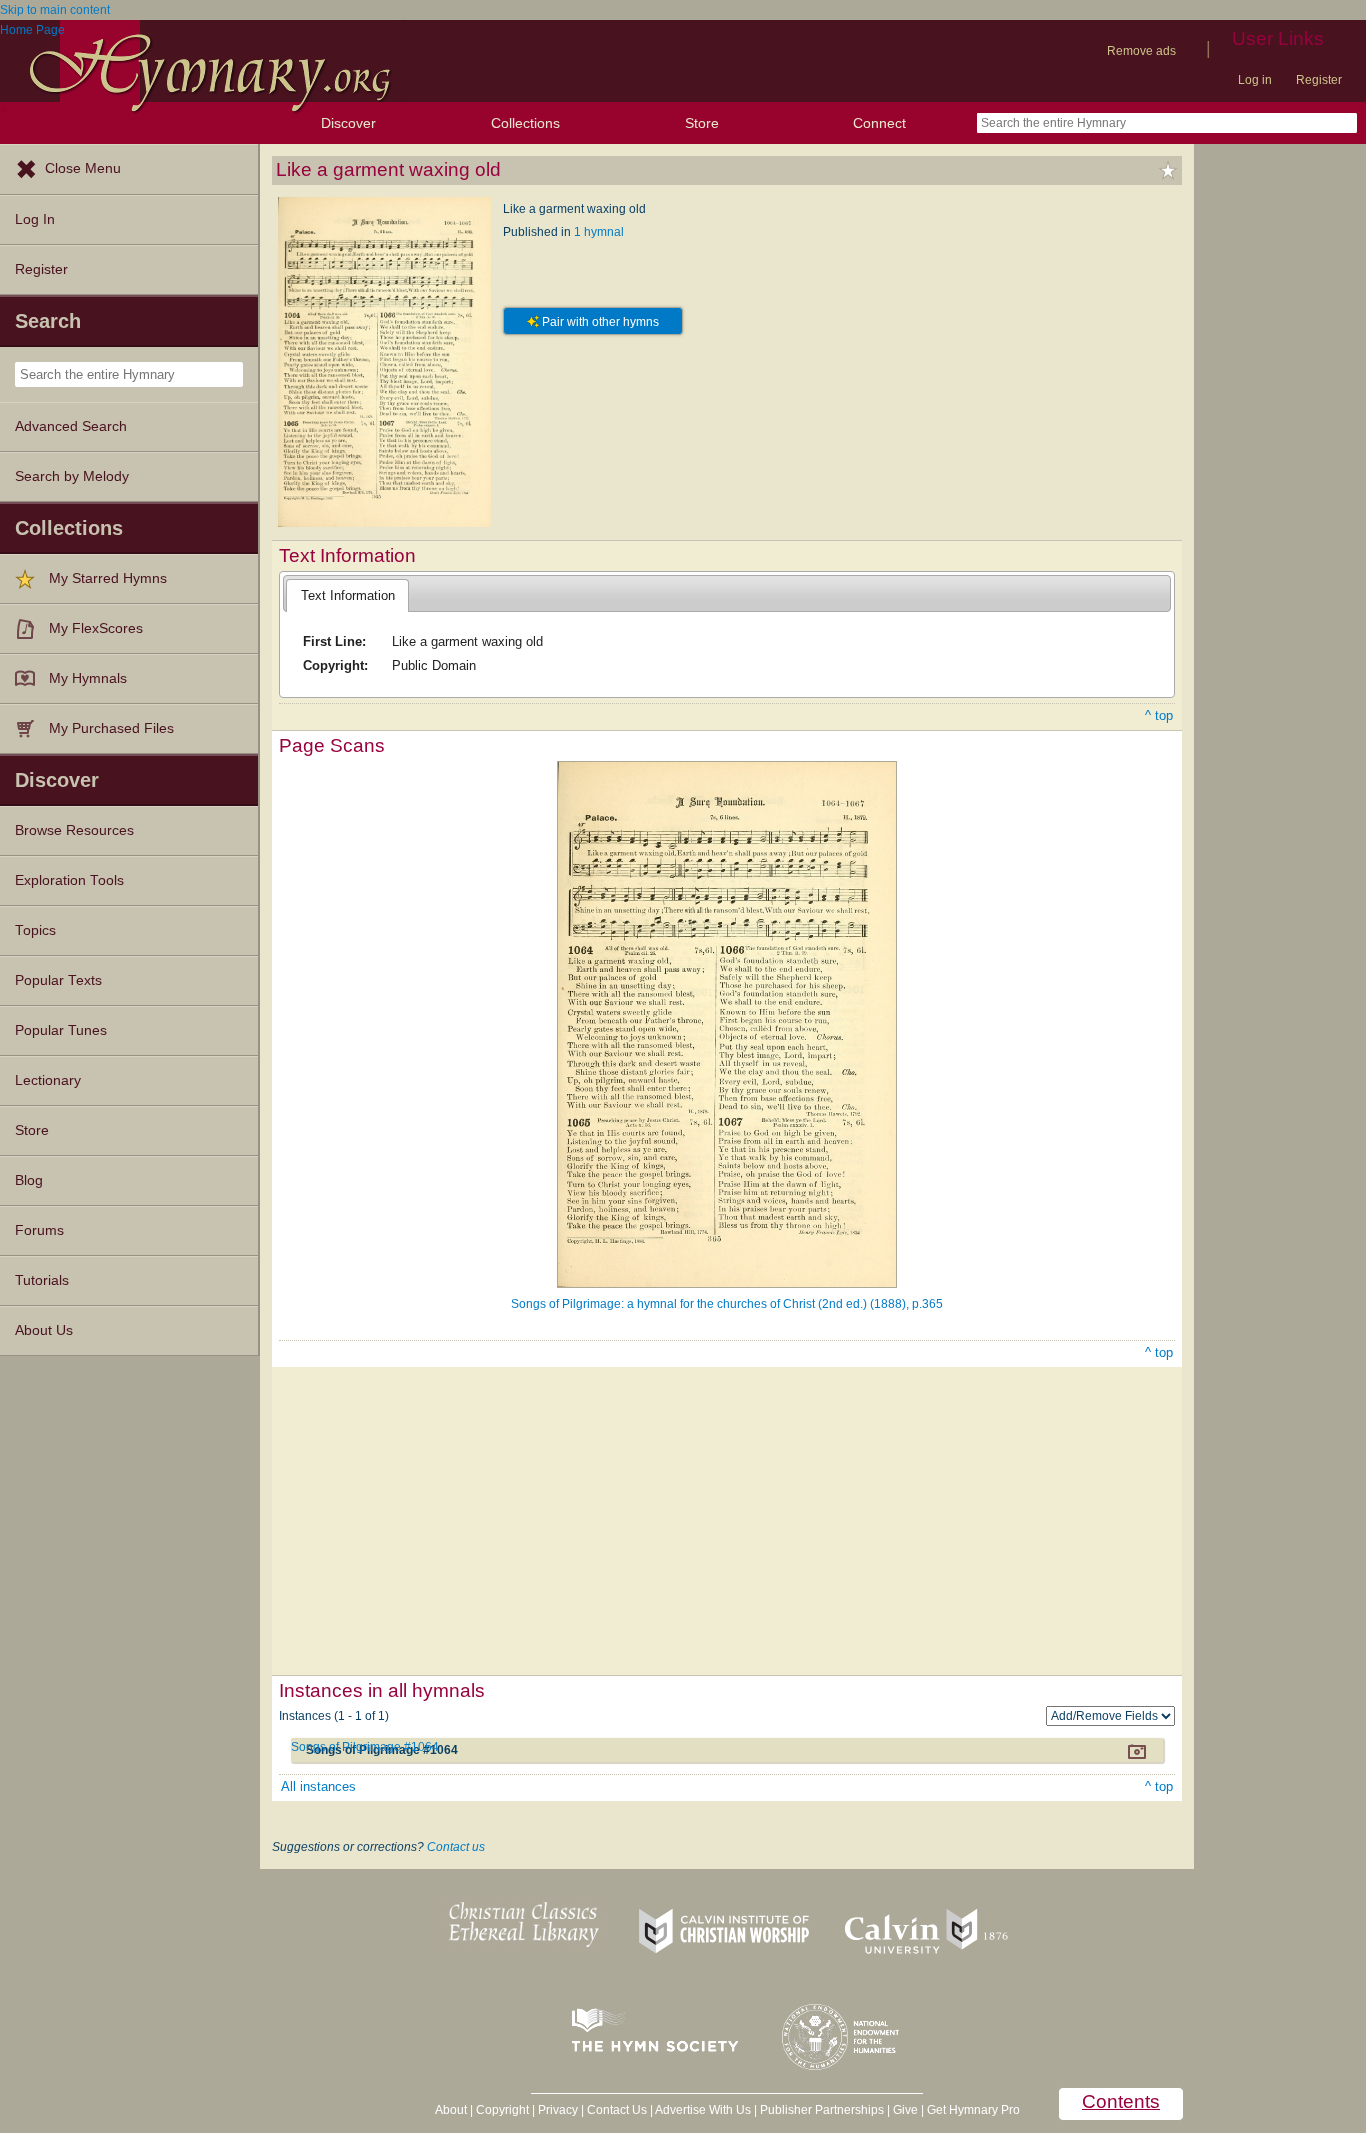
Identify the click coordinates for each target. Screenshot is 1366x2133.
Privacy (558, 2110)
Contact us (456, 1847)
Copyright (502, 2110)
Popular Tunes (61, 1030)
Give (905, 2110)
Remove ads (1141, 51)
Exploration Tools (69, 880)
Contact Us (617, 2110)
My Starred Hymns (108, 578)
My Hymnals (88, 678)
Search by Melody (72, 476)
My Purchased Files (111, 728)
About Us (44, 1330)
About (451, 2110)
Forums (39, 1230)
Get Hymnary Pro (973, 2110)
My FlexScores (96, 628)
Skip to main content (55, 10)
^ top (1159, 715)
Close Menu (83, 168)
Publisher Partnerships (822, 2110)
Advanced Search (71, 426)
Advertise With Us (703, 2110)
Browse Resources (74, 830)
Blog (29, 1180)
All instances (318, 1786)
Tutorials (42, 1280)
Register (1319, 80)
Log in (1255, 80)
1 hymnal (599, 232)
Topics (35, 930)
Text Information (348, 595)
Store (702, 123)
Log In (35, 219)
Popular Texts (58, 980)
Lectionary (48, 1080)
